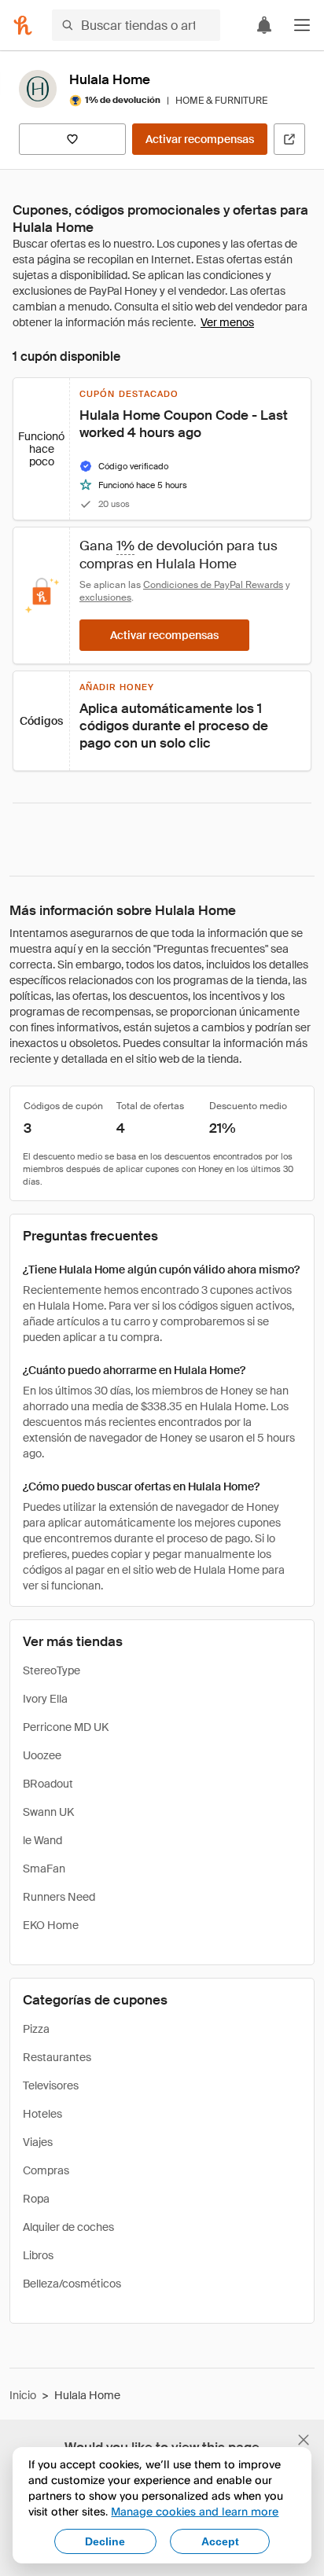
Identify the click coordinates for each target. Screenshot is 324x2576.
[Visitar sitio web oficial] (289, 139)
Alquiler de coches (68, 2227)
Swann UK (48, 1812)
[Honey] (23, 25)
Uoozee (42, 1755)
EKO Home (51, 1925)
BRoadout (48, 1784)
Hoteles (42, 2114)
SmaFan (44, 1869)
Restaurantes (57, 2057)
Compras (46, 2170)
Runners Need (59, 1897)
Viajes (38, 2142)
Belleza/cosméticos (72, 2284)
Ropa (36, 2199)
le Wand (42, 1840)
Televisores (51, 2085)
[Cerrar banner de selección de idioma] (304, 2440)
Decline (105, 2541)
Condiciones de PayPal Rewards (213, 585)
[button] (302, 25)
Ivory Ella (45, 1699)
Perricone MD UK (66, 1727)
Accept (220, 2541)
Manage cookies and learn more (195, 2511)
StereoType (52, 1670)
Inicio (23, 2395)
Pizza (36, 2029)
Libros (38, 2255)
